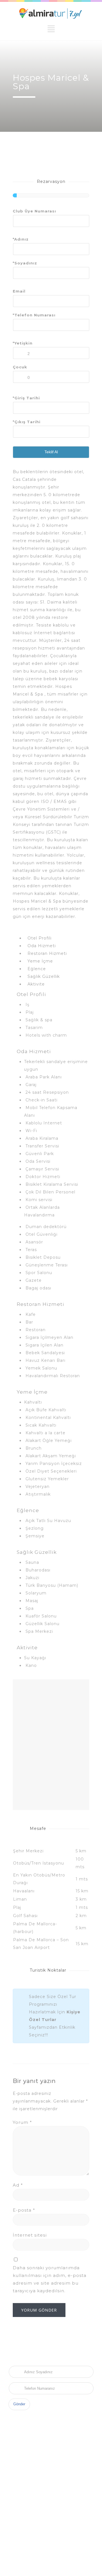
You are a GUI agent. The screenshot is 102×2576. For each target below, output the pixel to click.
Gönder (19, 2404)
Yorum (22, 2122)
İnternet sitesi (30, 2235)
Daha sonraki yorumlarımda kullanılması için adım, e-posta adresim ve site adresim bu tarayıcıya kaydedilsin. (50, 2279)
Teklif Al (51, 452)
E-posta (24, 2210)
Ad (18, 2185)
